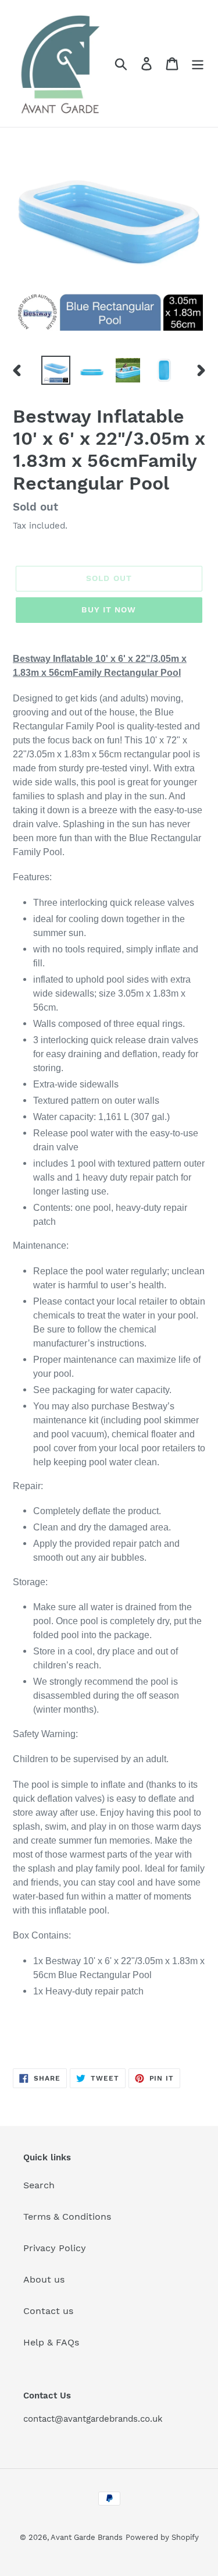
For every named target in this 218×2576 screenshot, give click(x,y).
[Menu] (198, 64)
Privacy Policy (55, 2248)
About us (44, 2279)
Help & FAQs (51, 2342)
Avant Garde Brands (87, 2537)
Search (39, 2185)
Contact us (48, 2311)
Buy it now (109, 610)
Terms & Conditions (67, 2217)
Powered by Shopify (162, 2537)
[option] (56, 370)
